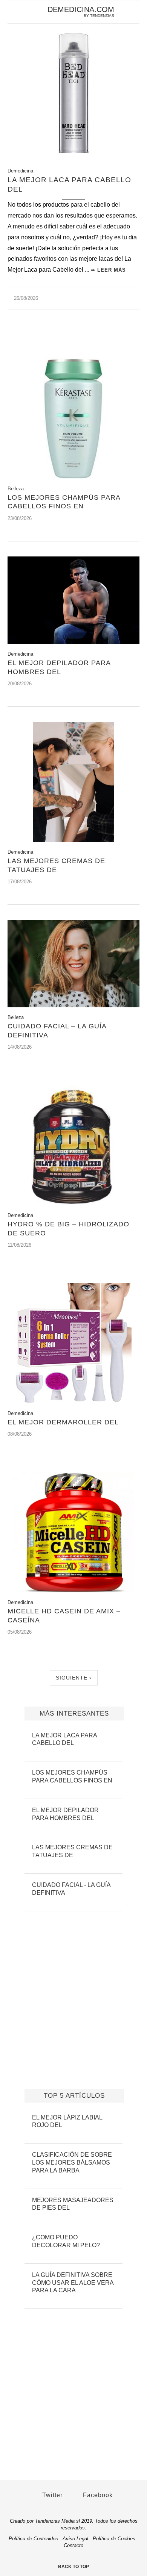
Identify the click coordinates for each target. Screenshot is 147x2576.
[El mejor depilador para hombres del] (73, 642)
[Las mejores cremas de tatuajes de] (73, 840)
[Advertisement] (73, 342)
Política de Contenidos (33, 2539)
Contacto (73, 2545)
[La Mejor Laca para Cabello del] (73, 153)
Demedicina (20, 171)
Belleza (16, 489)
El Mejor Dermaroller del (63, 1422)
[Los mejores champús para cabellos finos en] (73, 477)
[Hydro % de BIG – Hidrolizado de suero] (73, 1203)
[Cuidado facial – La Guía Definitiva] (73, 1005)
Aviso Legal (75, 2539)
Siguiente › (74, 1678)
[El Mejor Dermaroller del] (73, 1401)
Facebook (97, 2495)
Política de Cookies (114, 2539)
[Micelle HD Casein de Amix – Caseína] (73, 1590)
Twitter (51, 2495)
